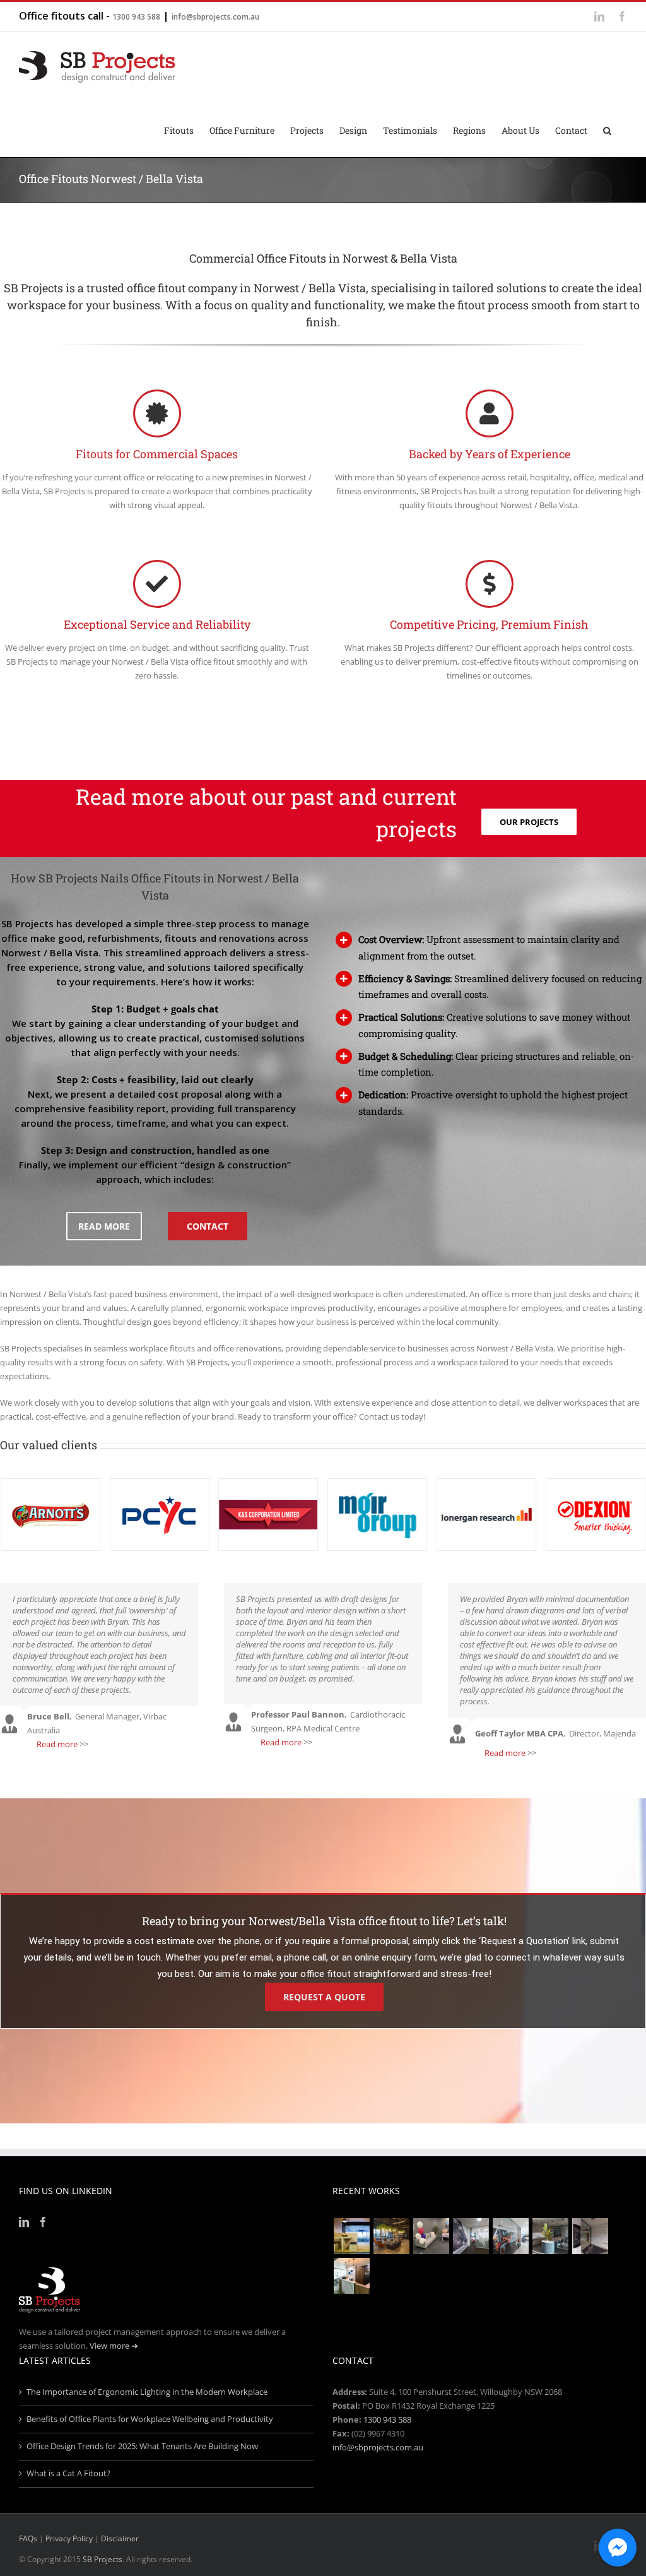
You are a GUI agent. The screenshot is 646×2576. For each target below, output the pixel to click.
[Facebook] (43, 2222)
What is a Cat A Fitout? (68, 2473)
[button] (607, 129)
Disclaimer (120, 2538)
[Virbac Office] (471, 2236)
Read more (57, 1744)
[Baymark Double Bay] (590, 2236)
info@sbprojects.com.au (215, 17)
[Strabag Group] (550, 2236)
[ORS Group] (431, 2236)
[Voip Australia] (391, 2236)
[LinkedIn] (24, 2222)
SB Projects (103, 2559)
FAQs (28, 2538)
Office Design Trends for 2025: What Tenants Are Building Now (142, 2446)
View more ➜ (114, 2346)
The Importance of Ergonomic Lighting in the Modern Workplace (147, 2392)
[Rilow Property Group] (351, 2276)
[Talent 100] (351, 2236)
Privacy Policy (69, 2538)
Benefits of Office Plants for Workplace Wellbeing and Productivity (150, 2419)
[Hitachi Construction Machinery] (510, 2236)
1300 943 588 (136, 17)
